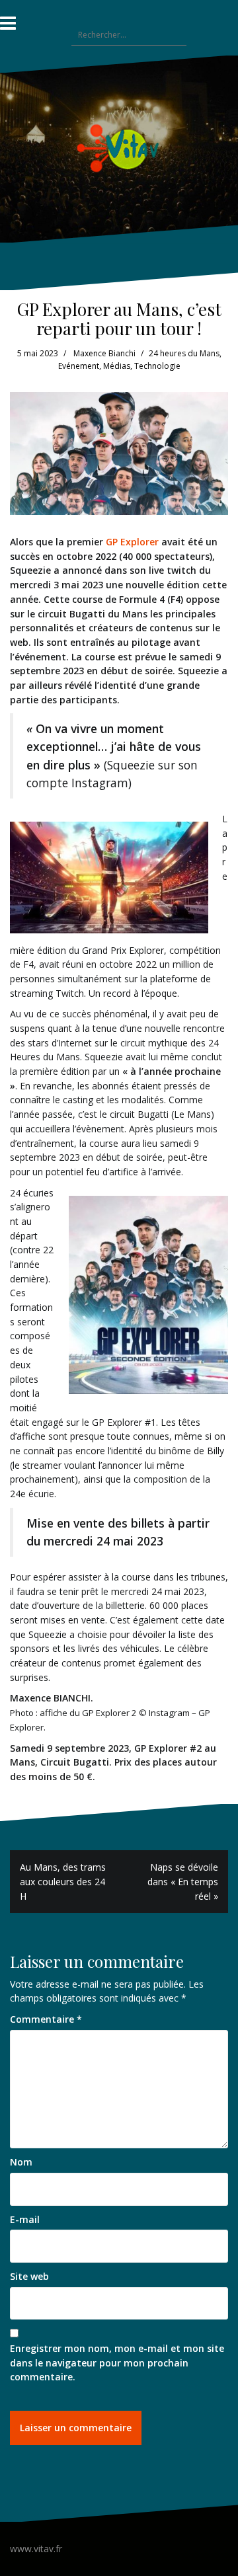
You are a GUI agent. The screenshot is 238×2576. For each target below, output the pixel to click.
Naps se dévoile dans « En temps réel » (183, 1881)
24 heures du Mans (184, 353)
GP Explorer (132, 542)
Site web (29, 2276)
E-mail (25, 2219)
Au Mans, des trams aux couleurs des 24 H (63, 1881)
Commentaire (46, 2019)
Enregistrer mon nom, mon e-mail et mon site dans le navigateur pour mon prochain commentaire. (117, 2362)
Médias (117, 366)
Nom (21, 2162)
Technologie (157, 366)
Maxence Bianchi (104, 353)
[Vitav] (119, 148)
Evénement (79, 366)
